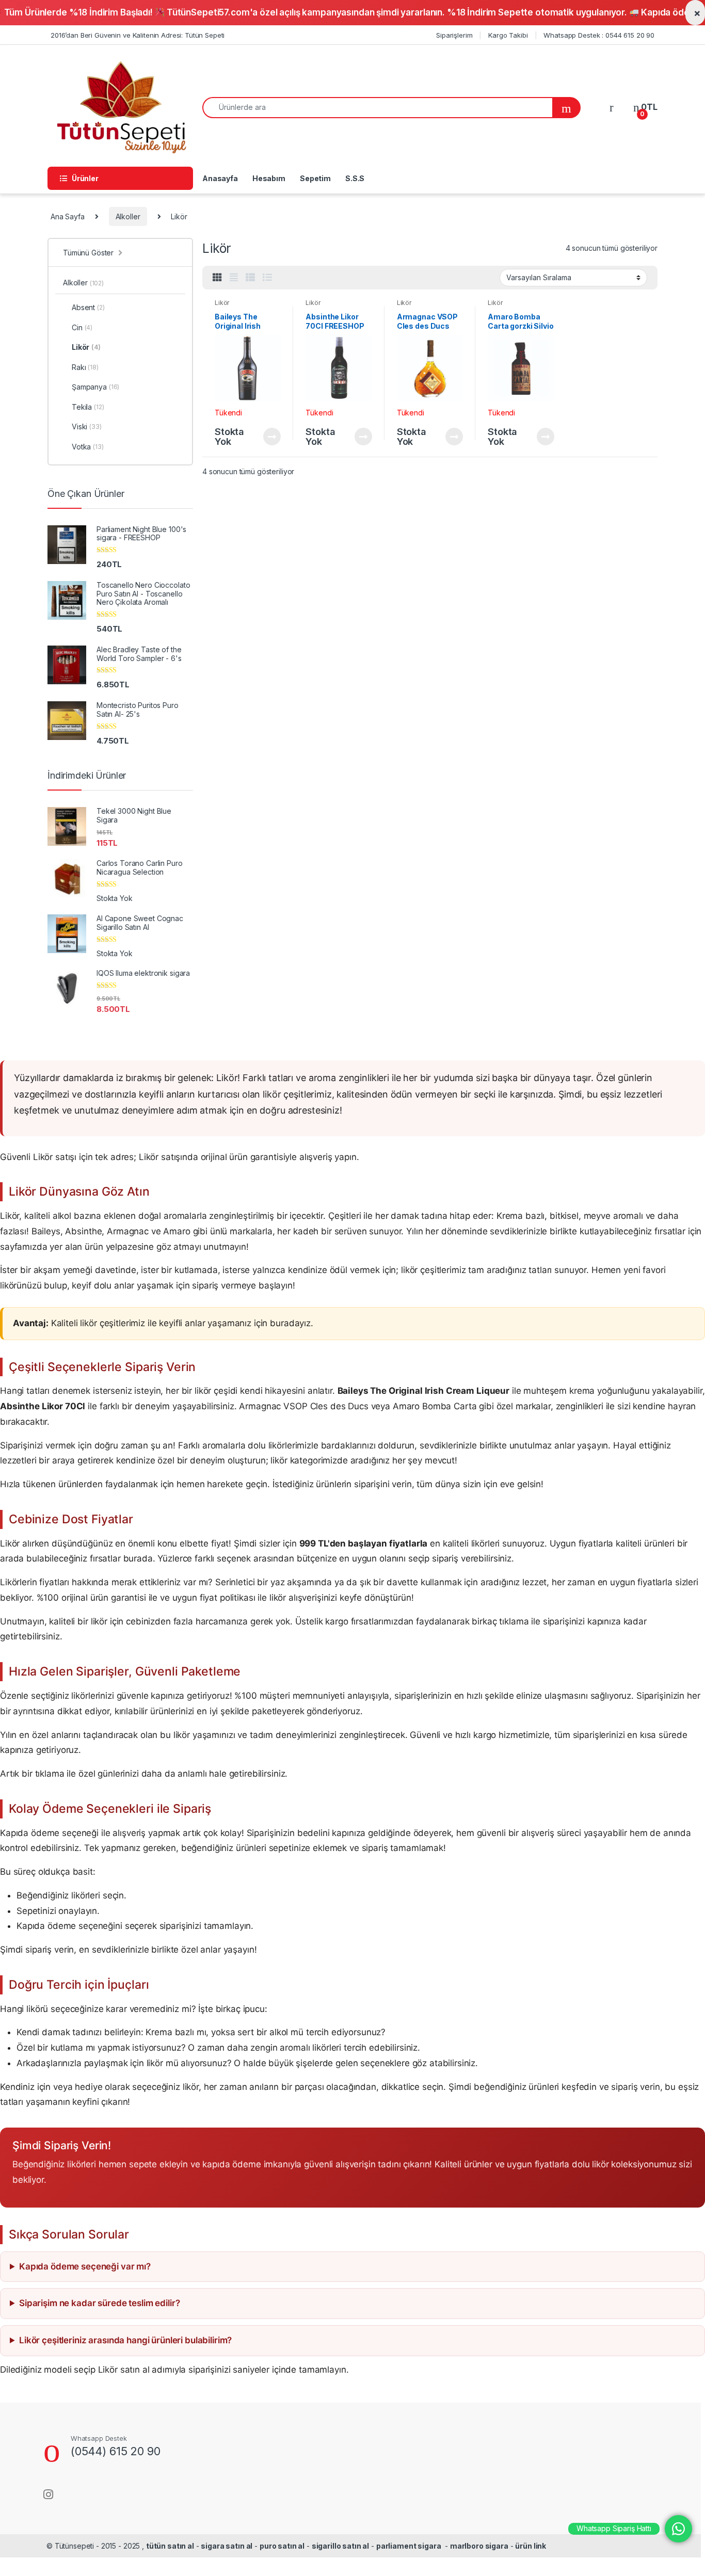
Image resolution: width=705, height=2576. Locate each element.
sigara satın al (227, 2546)
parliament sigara (409, 2546)
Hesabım (269, 178)
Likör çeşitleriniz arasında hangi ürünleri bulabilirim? (125, 2340)
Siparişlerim (454, 35)
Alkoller (128, 216)
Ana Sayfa (68, 216)
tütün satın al (170, 2546)
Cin (82, 327)
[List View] (267, 278)
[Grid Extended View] (234, 278)
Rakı (85, 367)
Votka (88, 447)
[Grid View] (217, 278)
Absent (88, 307)
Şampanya (95, 387)
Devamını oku (266, 437)
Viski (87, 426)
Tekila (88, 407)
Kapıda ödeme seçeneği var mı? (85, 2266)
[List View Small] (250, 278)
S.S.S (355, 178)
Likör (222, 303)
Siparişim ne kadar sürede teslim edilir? (99, 2303)
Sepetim (315, 178)
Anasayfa (220, 178)
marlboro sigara (479, 2546)
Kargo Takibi (508, 35)
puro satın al (282, 2546)
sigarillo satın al (340, 2546)
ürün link (531, 2546)
